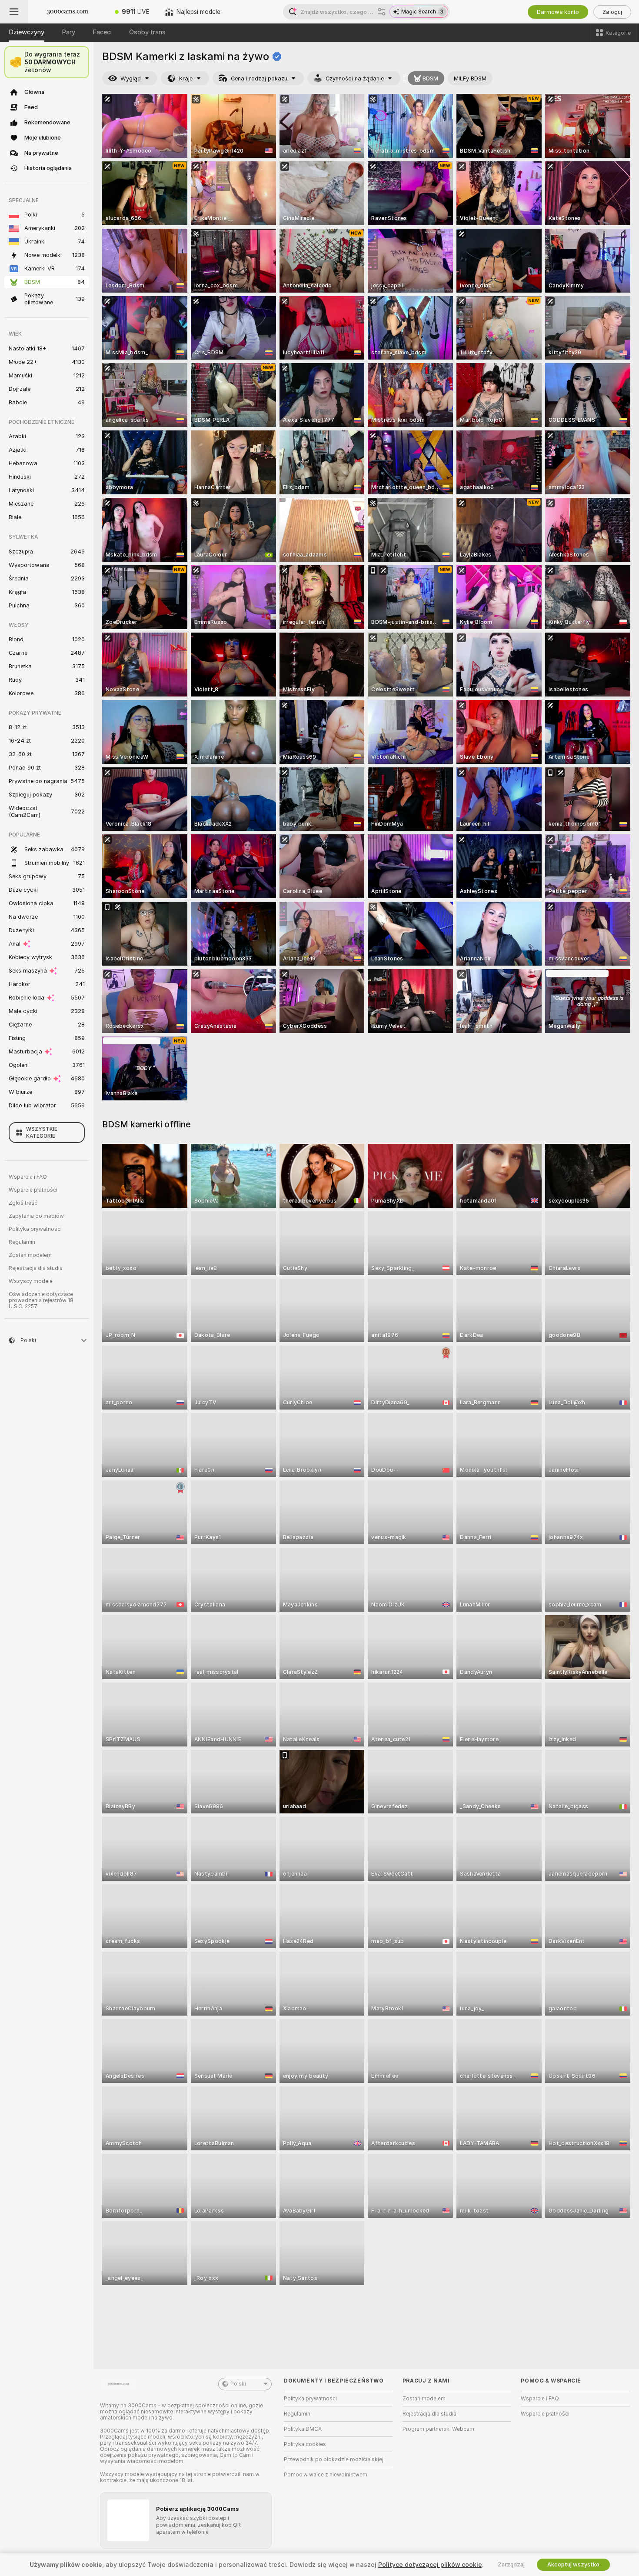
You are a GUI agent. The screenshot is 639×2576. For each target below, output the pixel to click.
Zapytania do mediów (36, 1216)
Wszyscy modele (31, 1281)
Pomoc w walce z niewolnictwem (326, 2475)
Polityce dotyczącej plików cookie (430, 2565)
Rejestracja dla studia (36, 1268)
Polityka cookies (305, 2444)
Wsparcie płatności (33, 1190)
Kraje (186, 78)
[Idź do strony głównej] (67, 12)
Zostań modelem (30, 1255)
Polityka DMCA (303, 2429)
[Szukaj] (382, 12)
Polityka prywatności (35, 1229)
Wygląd (131, 78)
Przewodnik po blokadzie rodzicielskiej (334, 2459)
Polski (238, 2384)
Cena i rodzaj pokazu (259, 78)
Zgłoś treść (23, 1203)
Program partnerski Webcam (438, 2429)
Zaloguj (612, 12)
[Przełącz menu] (14, 12)
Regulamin (22, 1242)
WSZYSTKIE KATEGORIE (42, 1133)
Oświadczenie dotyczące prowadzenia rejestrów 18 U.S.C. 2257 (41, 1300)
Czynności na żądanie (355, 78)
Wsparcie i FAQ (28, 1177)
